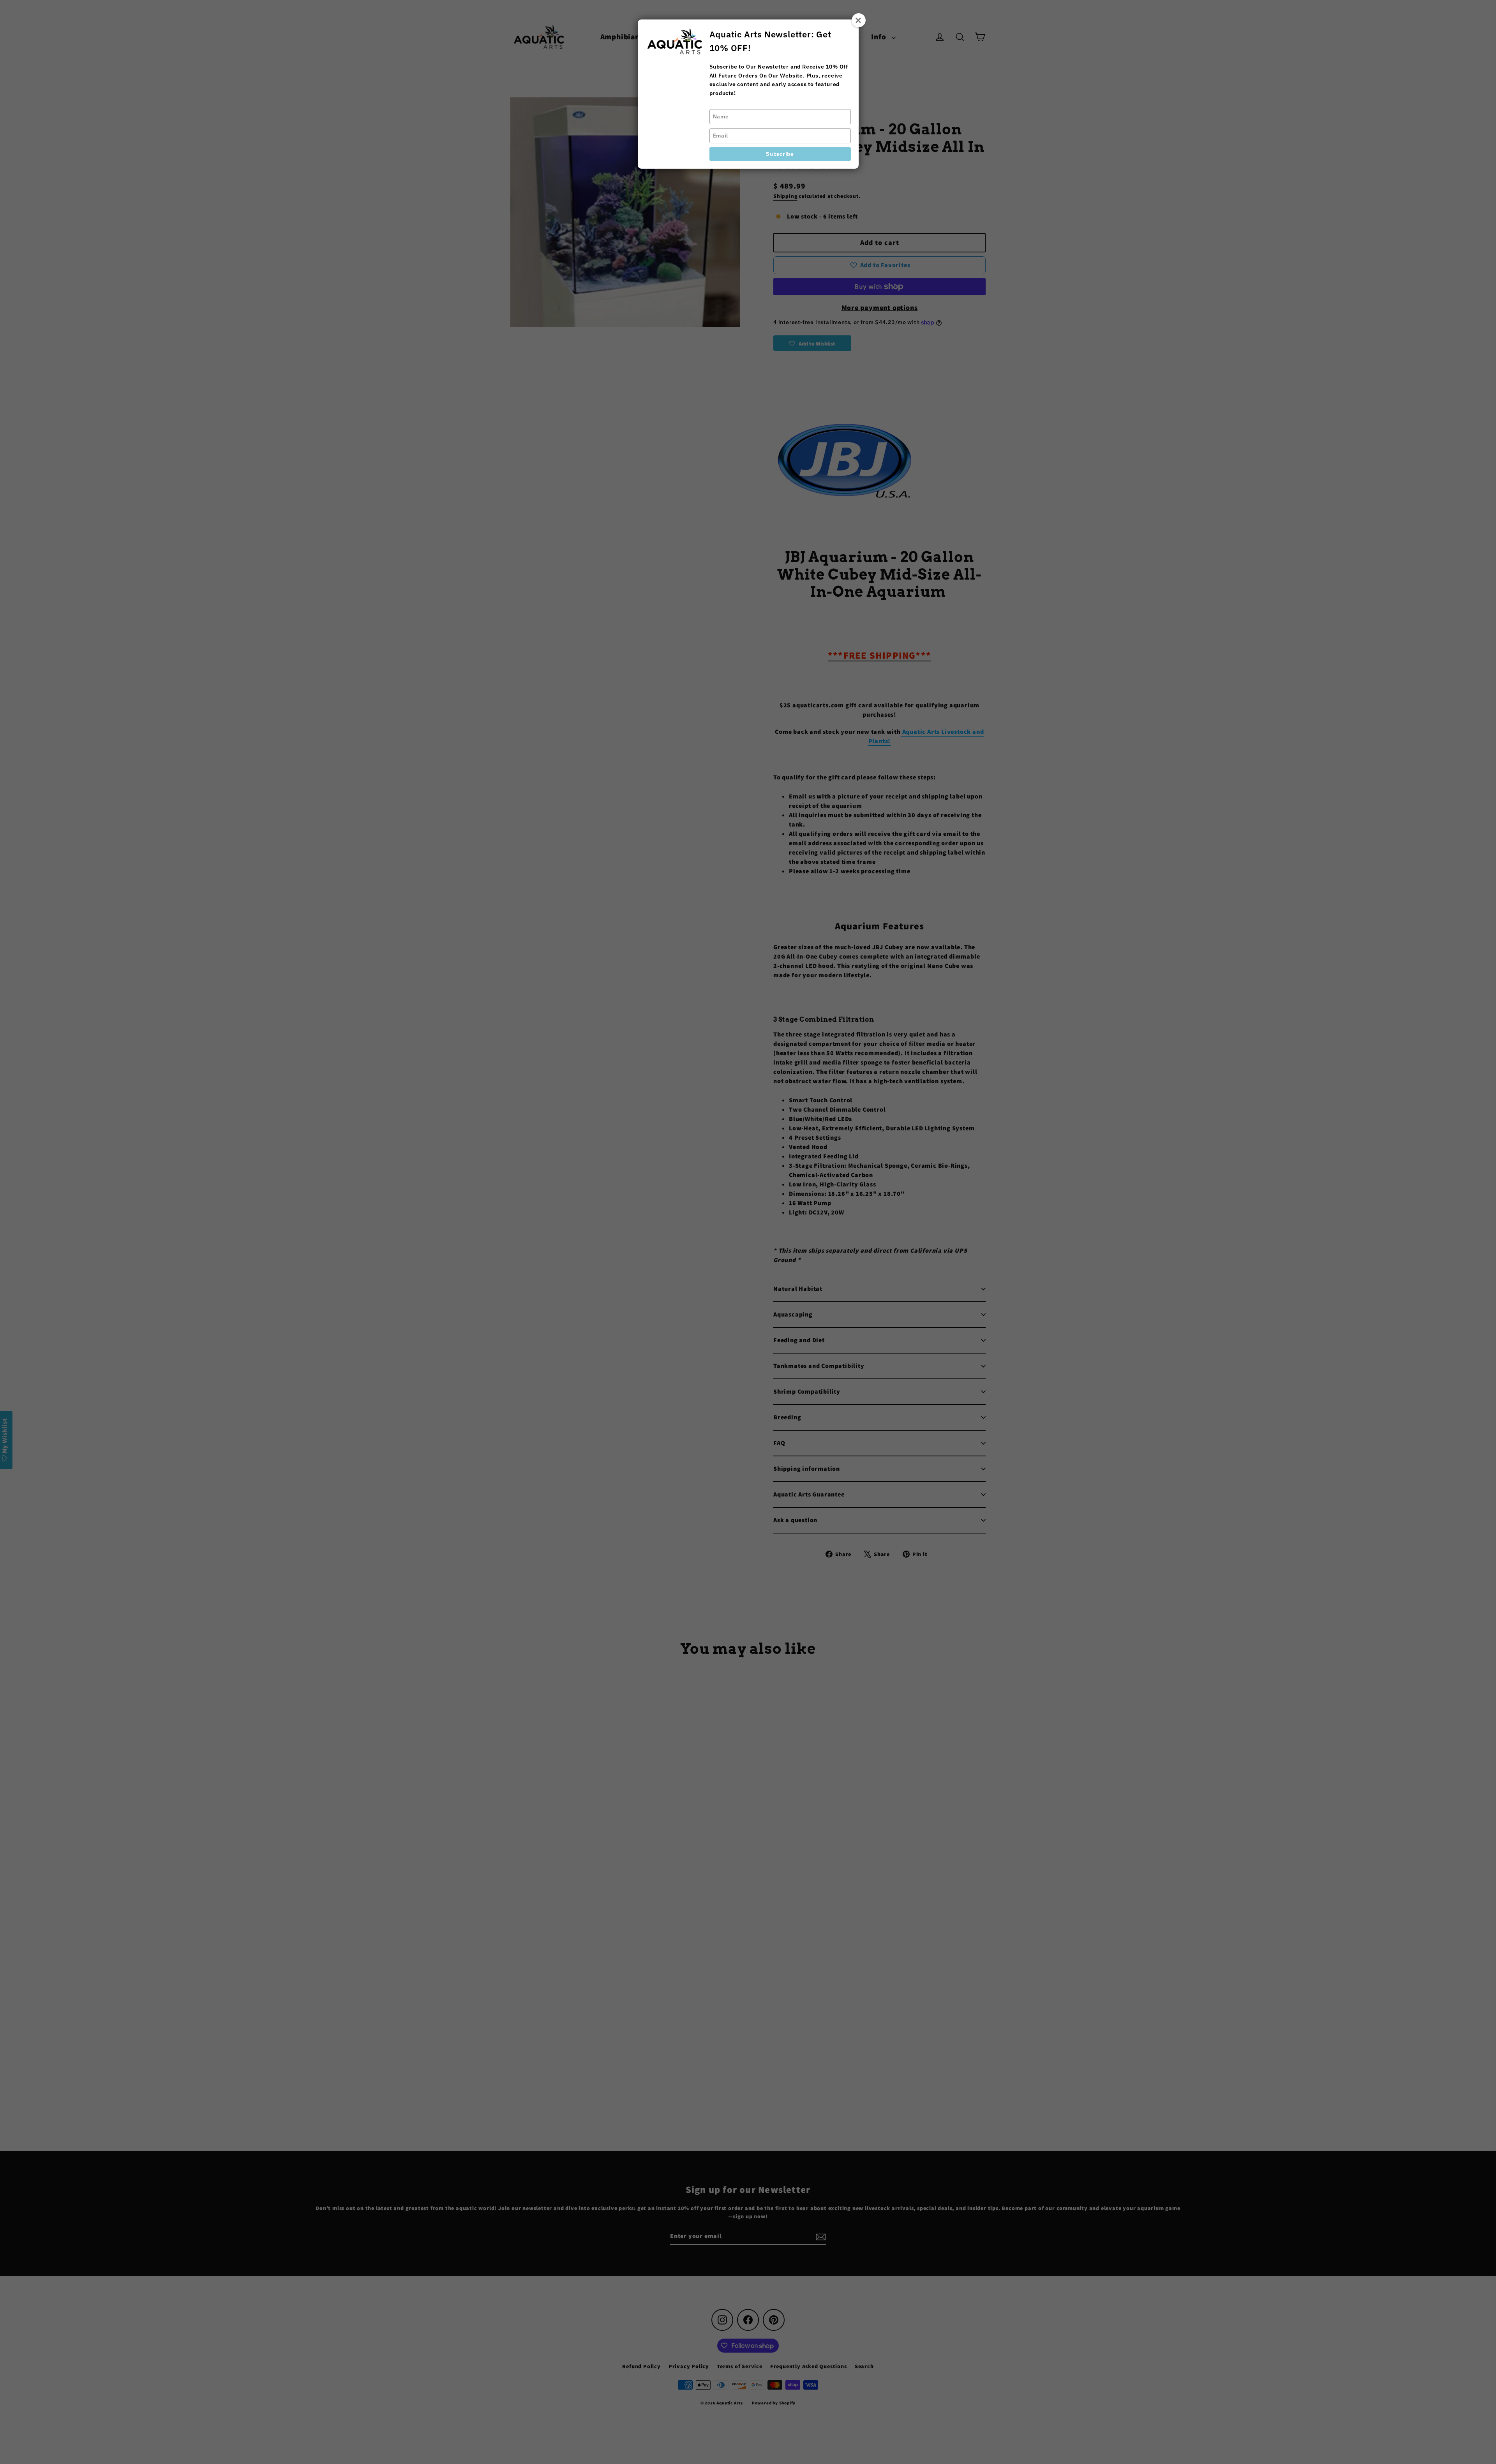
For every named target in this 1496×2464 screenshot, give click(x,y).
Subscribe (780, 154)
